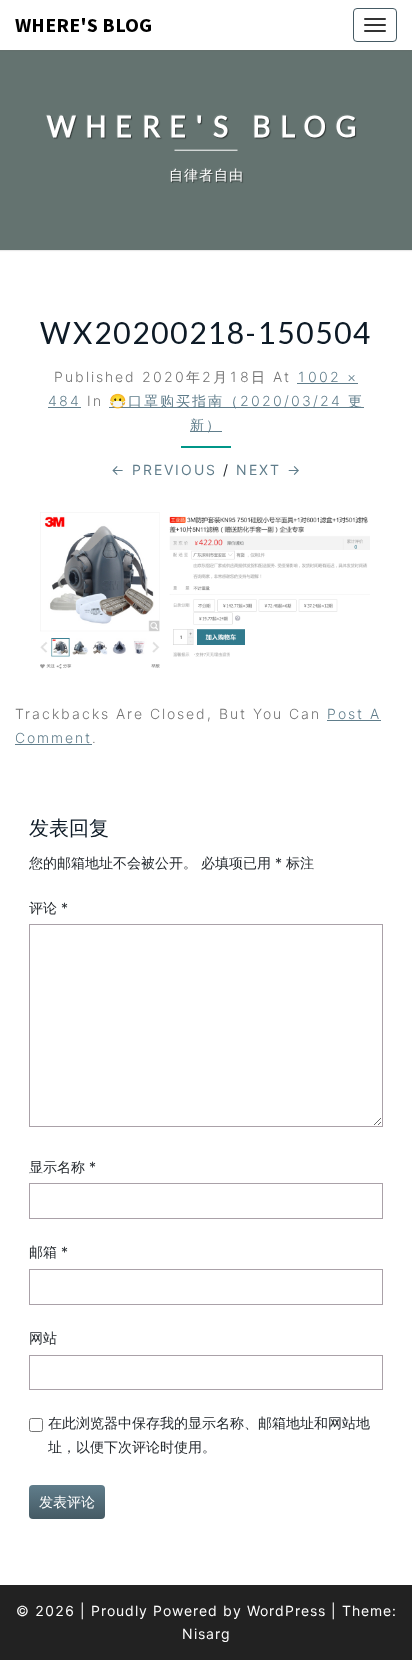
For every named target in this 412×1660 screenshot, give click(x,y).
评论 (48, 907)
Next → (269, 469)
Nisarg (206, 1633)
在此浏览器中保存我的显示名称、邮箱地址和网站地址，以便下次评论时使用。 (209, 1434)
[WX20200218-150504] (206, 597)
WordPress (286, 1610)
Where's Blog (83, 24)
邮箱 (48, 1251)
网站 (43, 1337)
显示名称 (62, 1166)
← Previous (164, 469)
